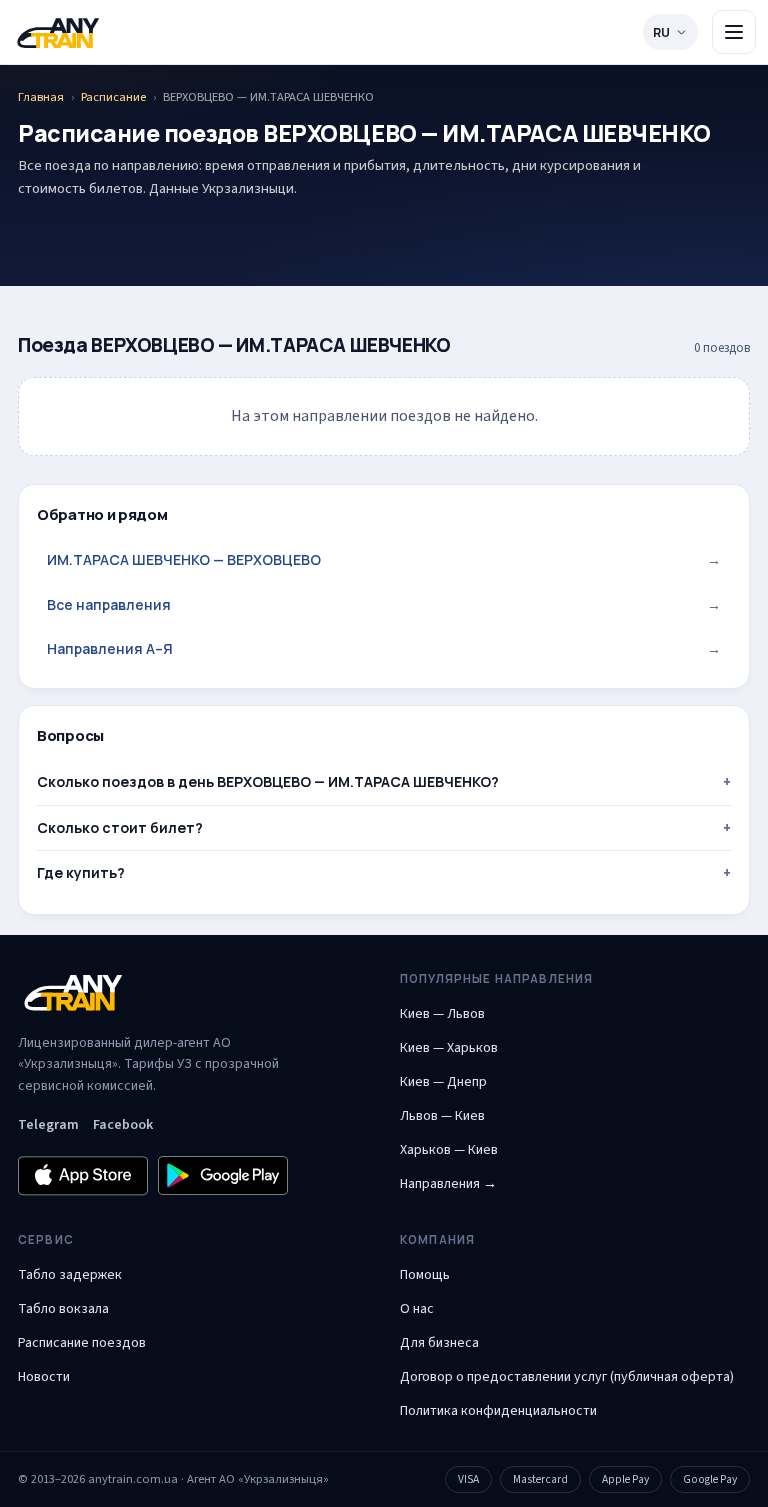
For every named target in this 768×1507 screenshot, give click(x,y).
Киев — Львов (442, 1014)
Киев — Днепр (443, 1082)
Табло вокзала (63, 1309)
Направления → (448, 1184)
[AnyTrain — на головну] (58, 32)
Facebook (123, 1125)
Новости (44, 1377)
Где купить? (81, 872)
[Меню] (734, 32)
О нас (417, 1309)
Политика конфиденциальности (498, 1411)
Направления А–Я (384, 648)
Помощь (425, 1275)
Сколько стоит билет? (120, 827)
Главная (41, 97)
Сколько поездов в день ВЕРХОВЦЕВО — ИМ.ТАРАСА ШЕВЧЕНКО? (268, 781)
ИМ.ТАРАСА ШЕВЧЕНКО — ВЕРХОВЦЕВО (384, 559)
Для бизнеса (439, 1343)
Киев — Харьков (449, 1048)
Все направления (384, 604)
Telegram (48, 1125)
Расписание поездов (82, 1343)
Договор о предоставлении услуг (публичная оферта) (567, 1377)
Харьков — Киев (449, 1150)
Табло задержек (70, 1275)
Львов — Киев (442, 1116)
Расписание (113, 97)
